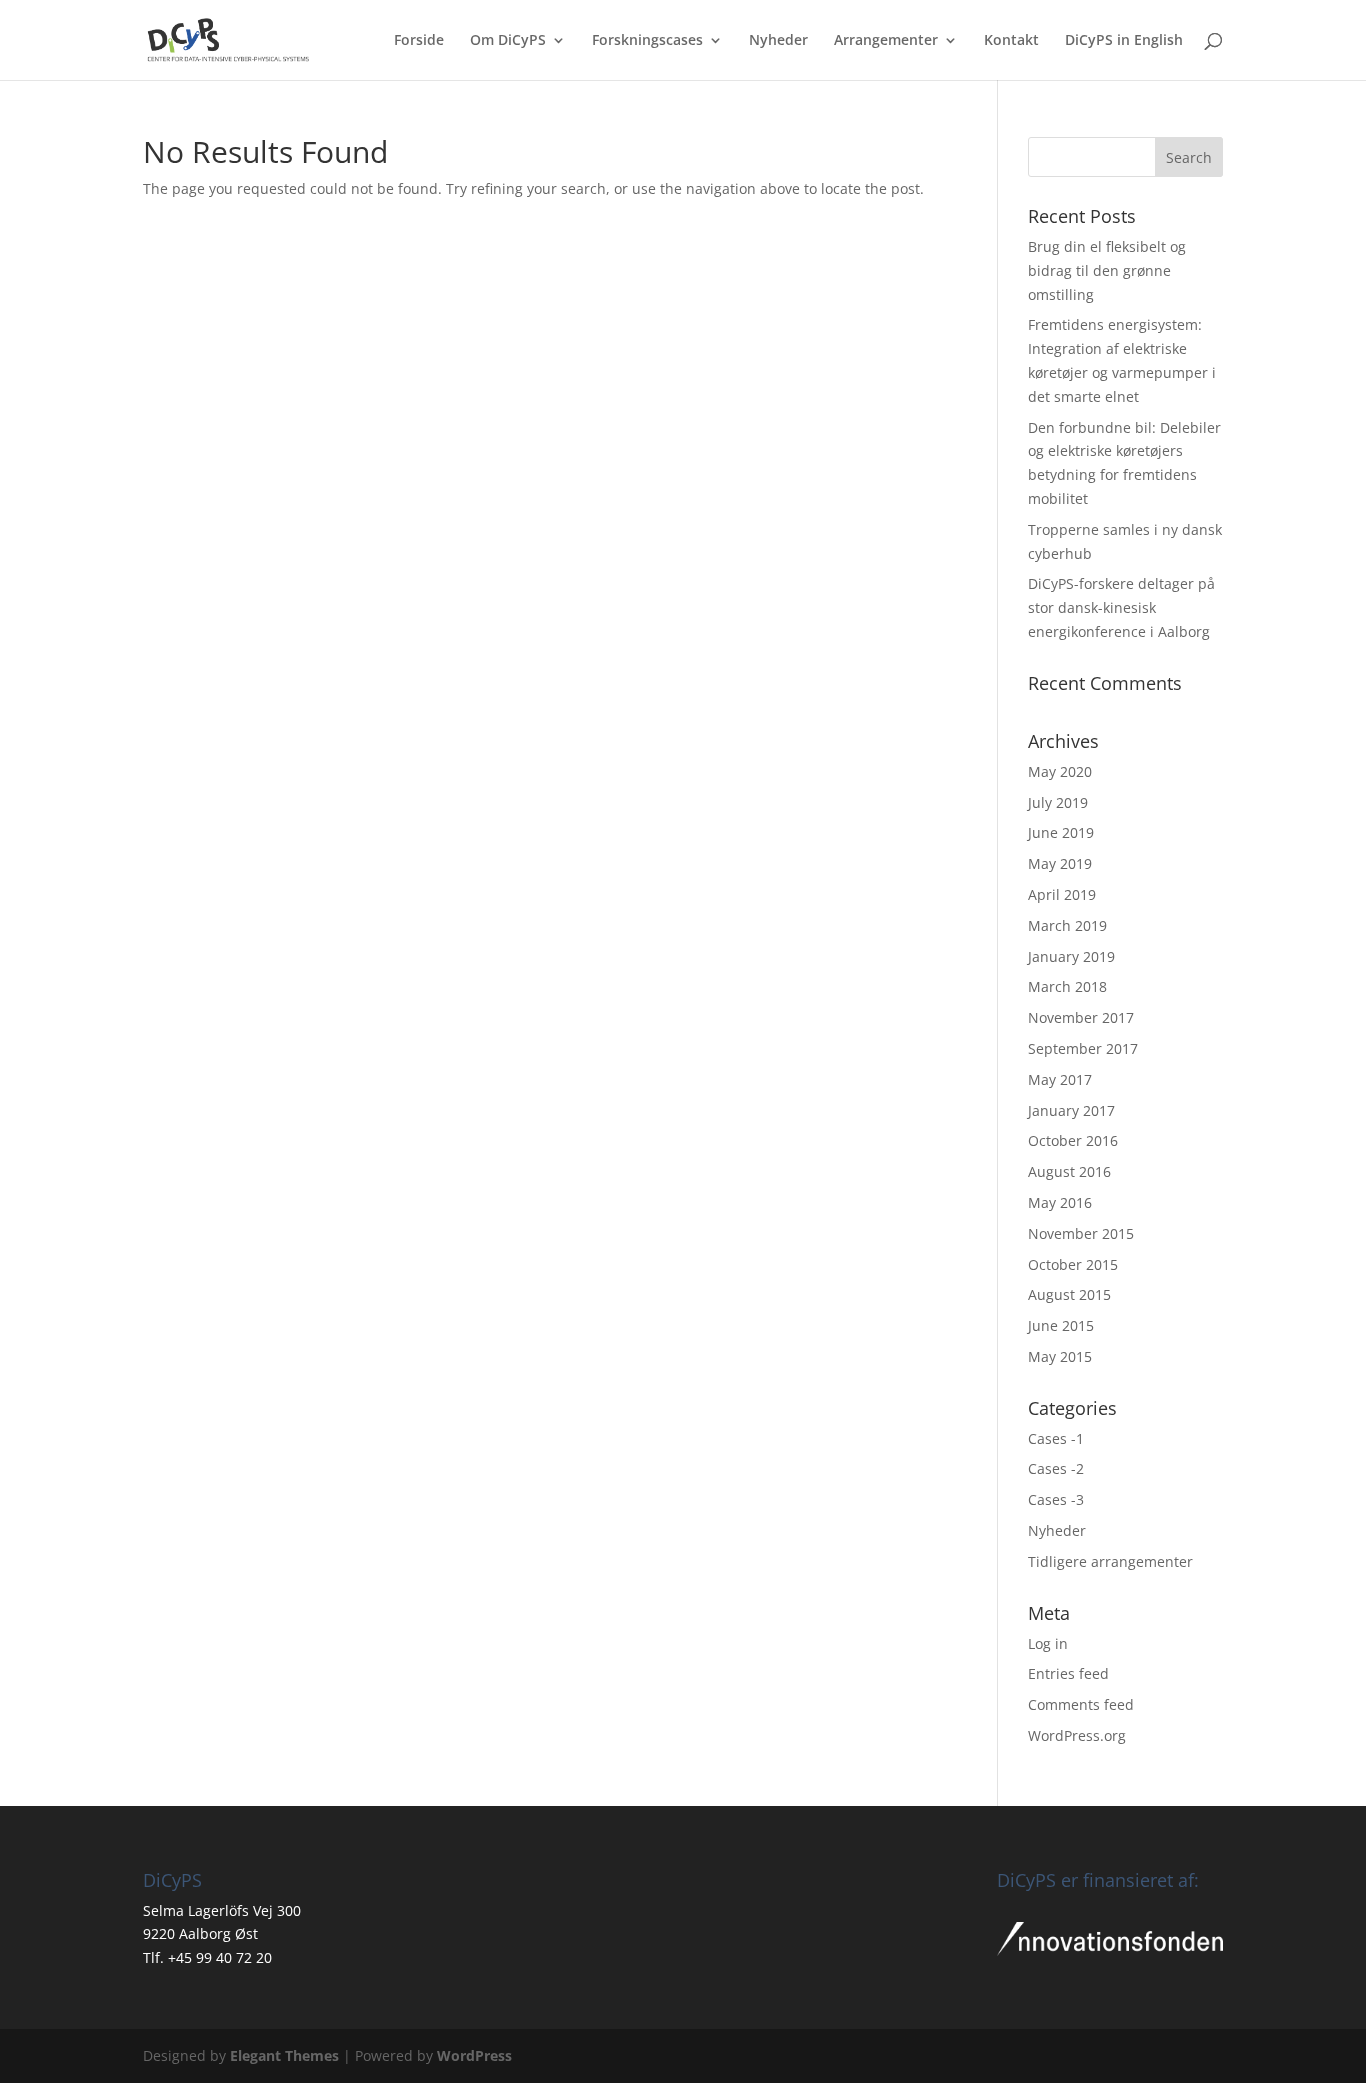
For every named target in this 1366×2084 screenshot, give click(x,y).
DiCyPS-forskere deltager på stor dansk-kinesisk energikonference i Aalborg (1121, 607)
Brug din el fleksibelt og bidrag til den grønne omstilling (1107, 270)
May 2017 (1060, 1079)
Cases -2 (1056, 1468)
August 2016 (1069, 1171)
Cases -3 (1056, 1499)
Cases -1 (1056, 1438)
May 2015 (1060, 1356)
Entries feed (1068, 1673)
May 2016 (1060, 1202)
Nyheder (778, 41)
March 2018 (1067, 986)
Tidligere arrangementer (1110, 1561)
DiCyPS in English (1124, 41)
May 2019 (1060, 863)
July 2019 (1058, 802)
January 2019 (1071, 956)
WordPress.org (1077, 1735)
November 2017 (1081, 1017)
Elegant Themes (284, 2055)
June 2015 (1061, 1325)
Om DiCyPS (508, 41)
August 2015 (1069, 1294)
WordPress (474, 2055)
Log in (1048, 1643)
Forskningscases (647, 41)
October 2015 (1073, 1264)
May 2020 (1060, 771)
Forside (419, 41)
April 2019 (1062, 894)
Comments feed (1081, 1704)
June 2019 (1061, 832)
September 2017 (1083, 1048)
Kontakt (1011, 41)
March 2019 (1067, 925)
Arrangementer (886, 41)
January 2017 (1071, 1110)
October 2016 (1073, 1140)
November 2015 (1081, 1233)
